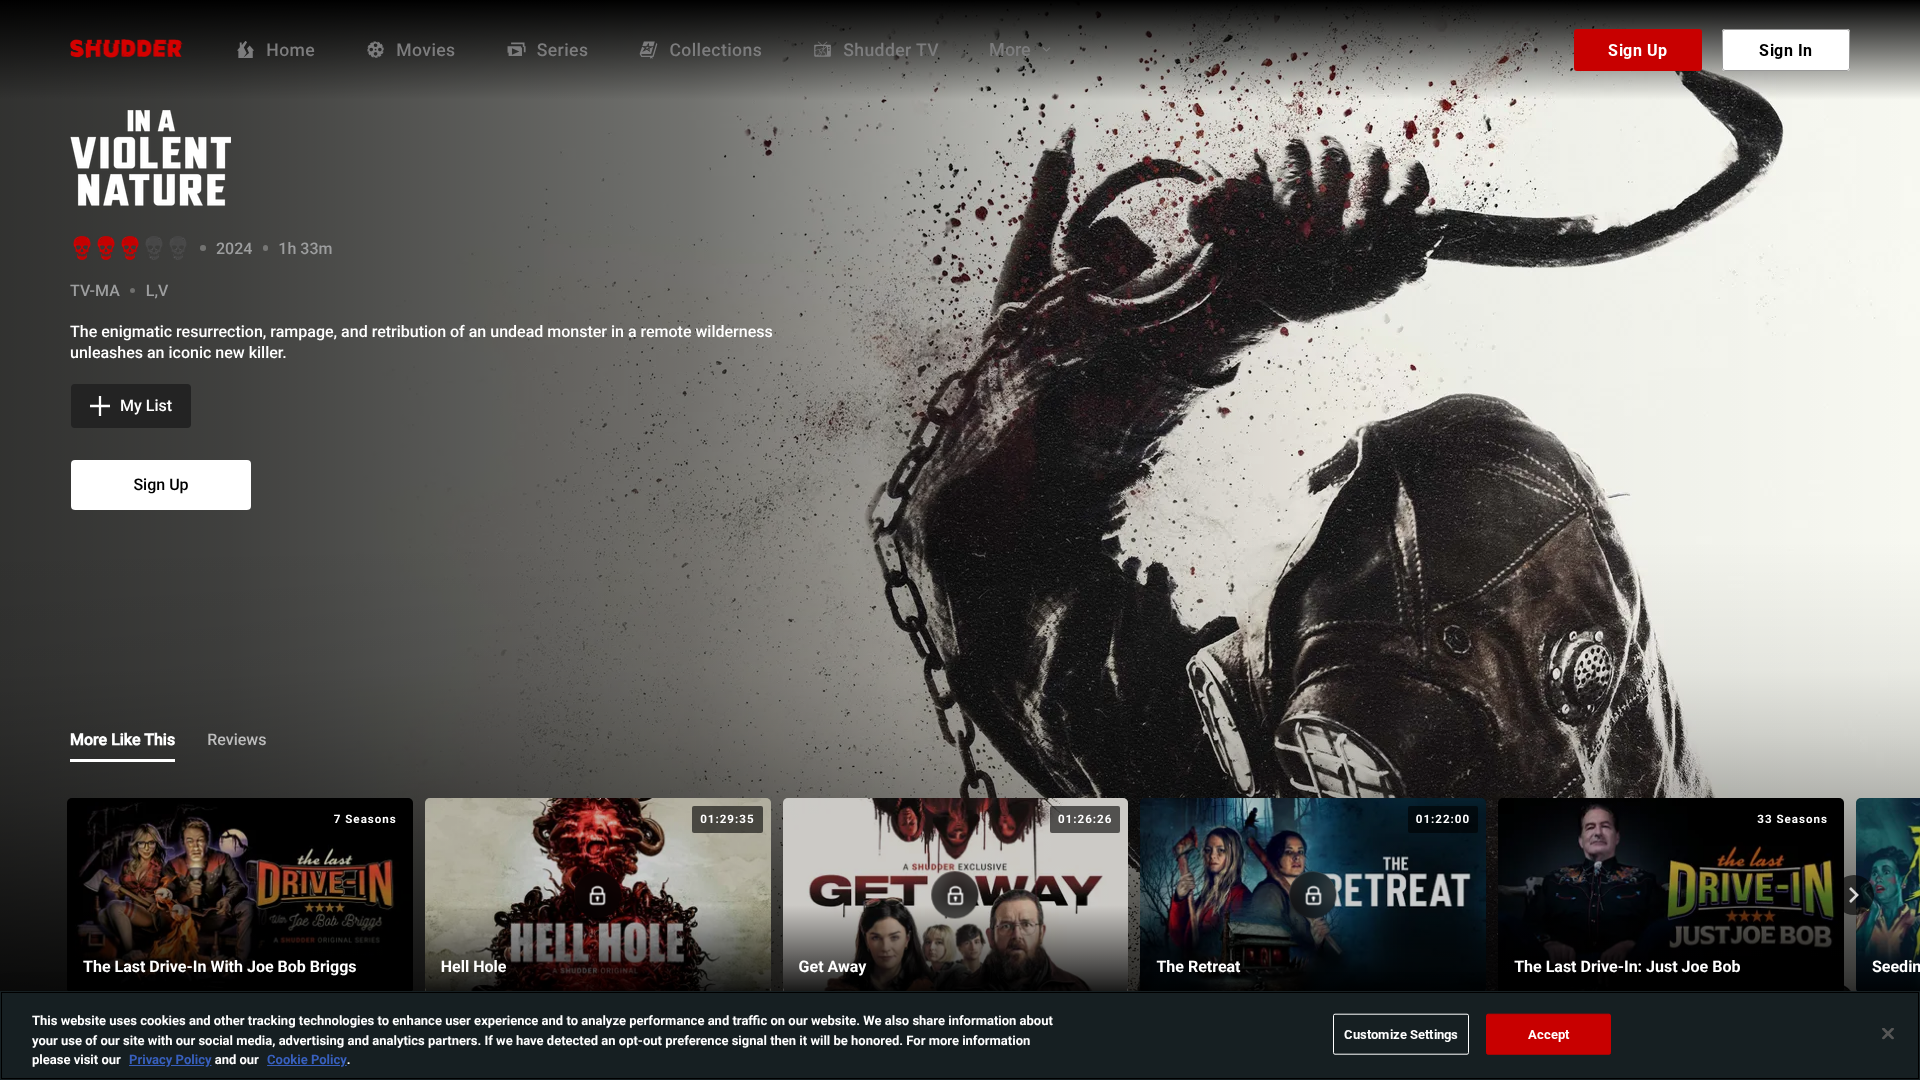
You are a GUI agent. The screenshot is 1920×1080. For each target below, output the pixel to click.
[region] (960, 1035)
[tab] (122, 741)
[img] (280, 158)
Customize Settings (1401, 1033)
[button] (131, 406)
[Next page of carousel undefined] (1854, 895)
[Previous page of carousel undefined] (66, 895)
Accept (1549, 1033)
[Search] (1529, 50)
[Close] (1888, 1033)
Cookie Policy (307, 1059)
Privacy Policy (170, 1059)
